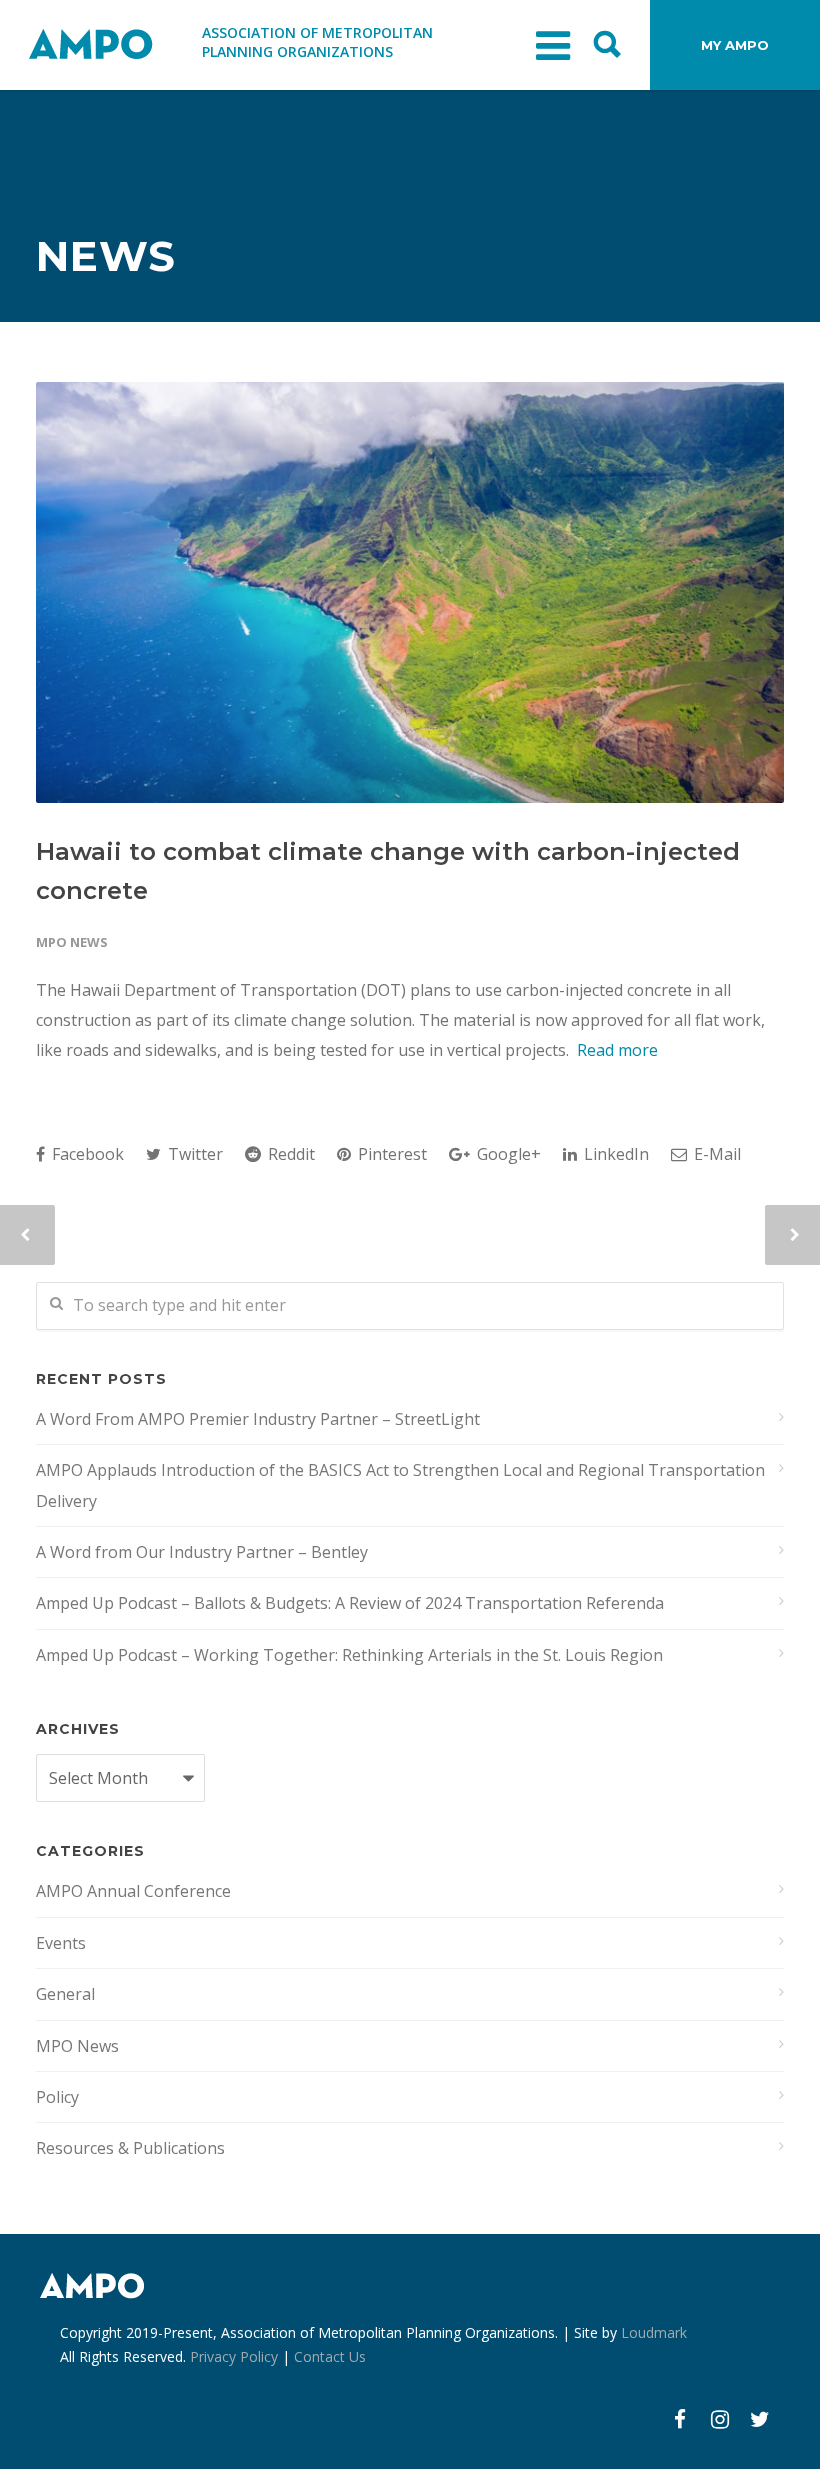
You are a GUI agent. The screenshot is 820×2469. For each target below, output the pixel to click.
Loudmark (654, 2332)
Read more (617, 1050)
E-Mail (715, 1154)
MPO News (72, 942)
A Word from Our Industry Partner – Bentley (202, 1552)
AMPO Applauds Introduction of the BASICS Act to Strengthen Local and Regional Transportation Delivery (400, 1485)
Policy (57, 2097)
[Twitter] (760, 2419)
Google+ (507, 1154)
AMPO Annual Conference (133, 1891)
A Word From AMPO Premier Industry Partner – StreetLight (258, 1419)
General (65, 1994)
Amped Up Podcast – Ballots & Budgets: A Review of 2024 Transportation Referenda (350, 1603)
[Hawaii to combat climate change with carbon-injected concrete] (410, 592)
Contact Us (330, 2356)
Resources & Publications (130, 2148)
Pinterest (390, 1154)
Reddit (289, 1154)
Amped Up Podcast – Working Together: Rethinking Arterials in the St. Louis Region (349, 1655)
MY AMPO (735, 45)
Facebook (86, 1154)
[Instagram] (720, 2419)
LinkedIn (614, 1154)
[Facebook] (680, 2419)
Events (61, 1943)
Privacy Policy (234, 2356)
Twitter (193, 1154)
